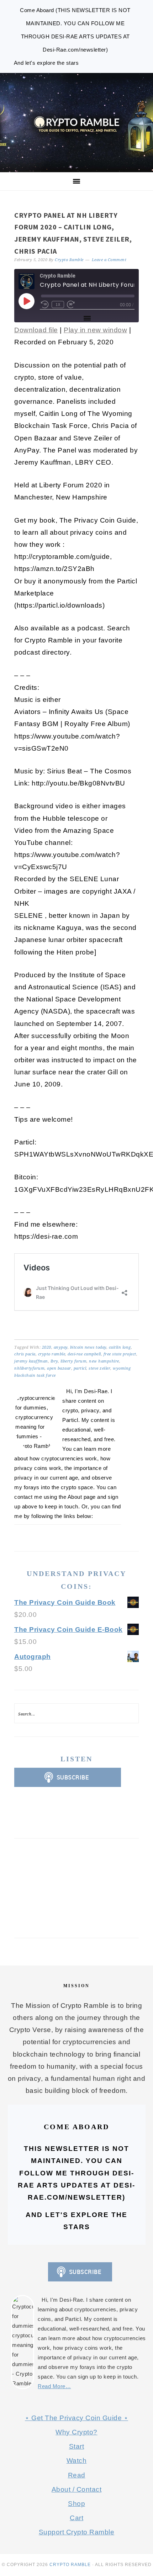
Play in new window (95, 330)
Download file (36, 330)
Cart (76, 2518)
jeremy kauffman (31, 1361)
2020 (47, 1347)
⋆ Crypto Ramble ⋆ (76, 123)
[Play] (26, 301)
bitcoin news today (88, 1347)
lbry (54, 1361)
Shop (76, 2504)
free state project (120, 1354)
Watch (77, 2461)
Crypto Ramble (70, 2565)
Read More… (54, 2386)
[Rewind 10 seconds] (45, 305)
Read (77, 2475)
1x (58, 304)
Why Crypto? (76, 2432)
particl (80, 1368)
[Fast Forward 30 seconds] (71, 305)
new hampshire (104, 1361)
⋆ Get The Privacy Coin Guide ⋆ (76, 2418)
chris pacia (25, 1354)
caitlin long (120, 1347)
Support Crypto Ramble (77, 2532)
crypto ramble (52, 1354)
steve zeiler (99, 1368)
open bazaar (59, 1368)
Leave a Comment (109, 260)
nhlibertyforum (29, 1368)
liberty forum (74, 1361)
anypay (61, 1347)
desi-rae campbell (84, 1354)
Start (77, 2446)
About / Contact (77, 2489)
